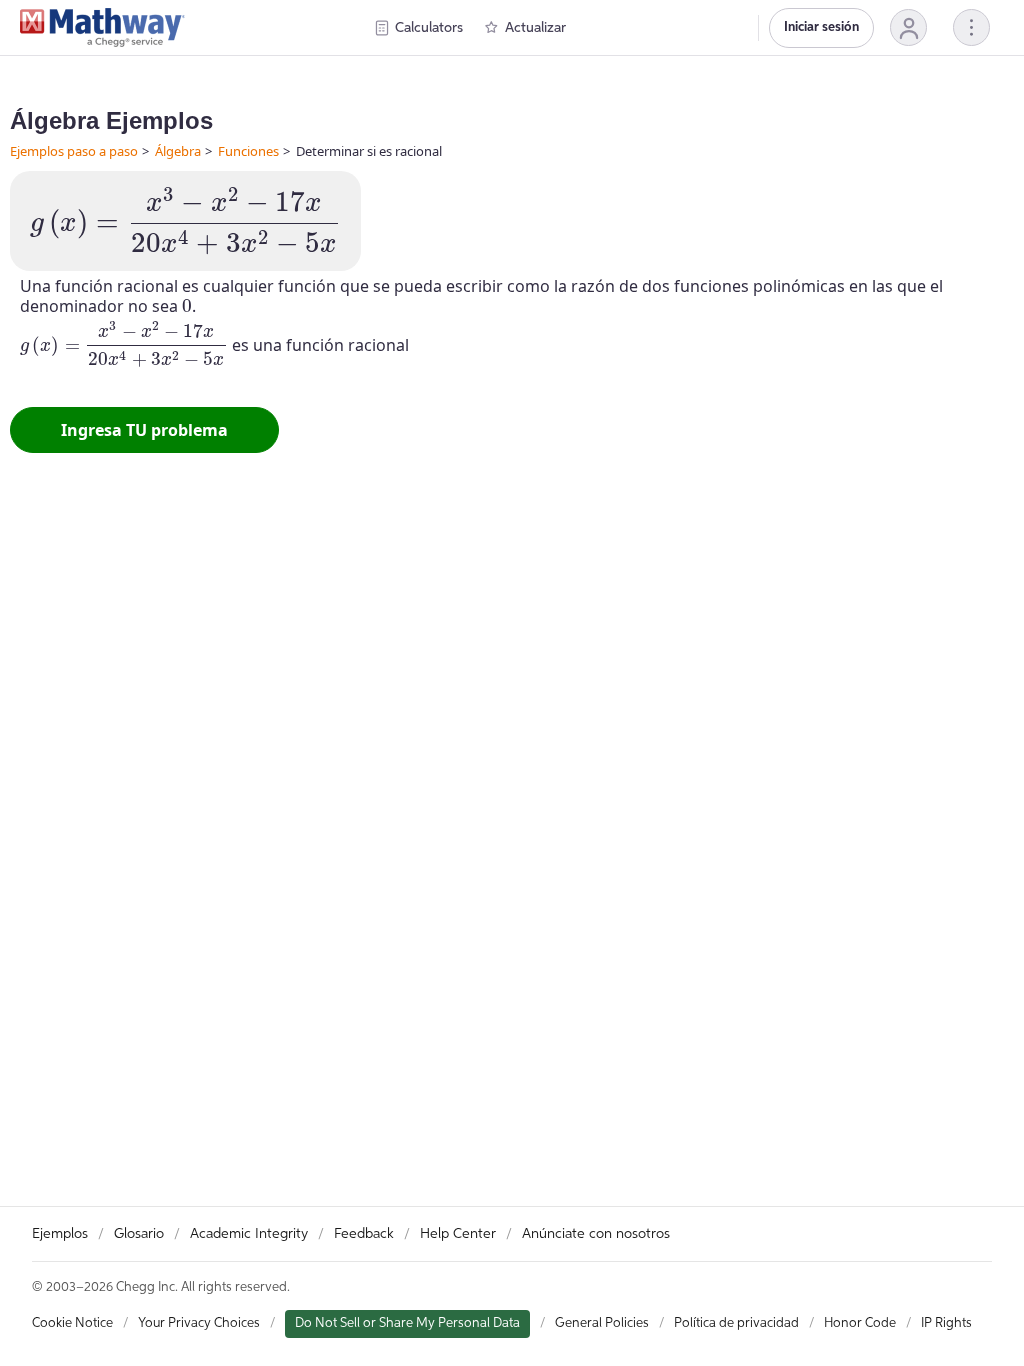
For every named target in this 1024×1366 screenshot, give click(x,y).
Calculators (429, 28)
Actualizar (535, 28)
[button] (908, 27)
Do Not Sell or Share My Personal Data (407, 1323)
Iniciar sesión (821, 27)
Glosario (139, 1234)
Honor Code (860, 1323)
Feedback (364, 1234)
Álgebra (178, 151)
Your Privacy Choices (199, 1323)
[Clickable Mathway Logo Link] (102, 28)
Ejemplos (60, 1234)
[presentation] (185, 221)
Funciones (248, 151)
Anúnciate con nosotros (596, 1234)
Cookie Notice (72, 1323)
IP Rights (946, 1323)
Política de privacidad (736, 1323)
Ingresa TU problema (144, 430)
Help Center (458, 1234)
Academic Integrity (249, 1234)
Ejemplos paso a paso (74, 151)
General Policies (602, 1323)
